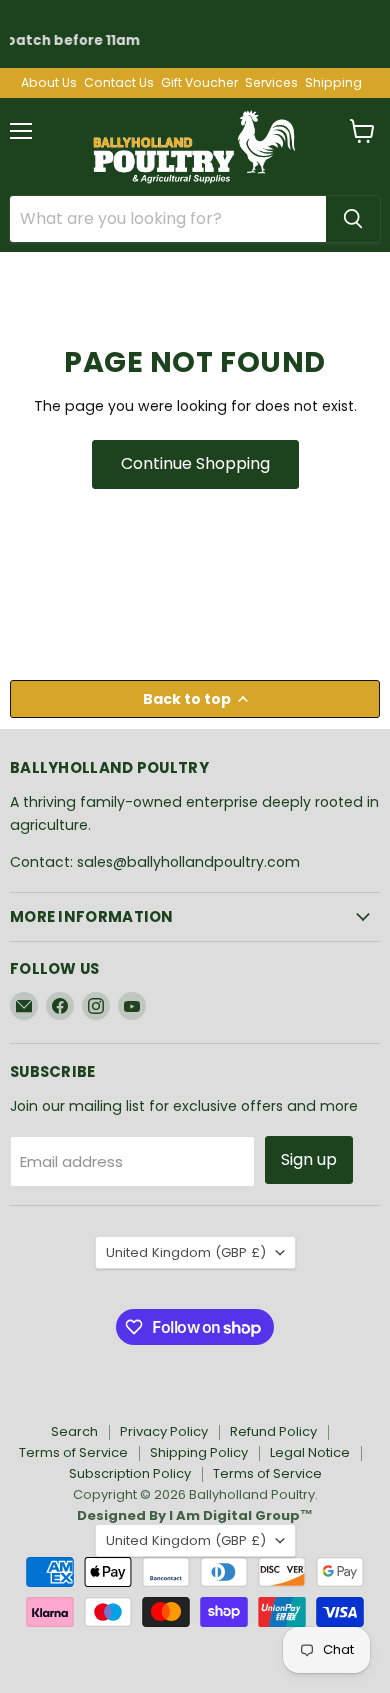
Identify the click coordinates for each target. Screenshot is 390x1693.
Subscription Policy (130, 1473)
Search (74, 1431)
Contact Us (119, 83)
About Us (49, 83)
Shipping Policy (199, 1452)
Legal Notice (310, 1452)
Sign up (309, 1159)
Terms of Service (73, 1452)
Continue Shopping (195, 463)
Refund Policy (273, 1431)
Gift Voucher (199, 83)
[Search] (353, 219)
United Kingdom (186, 1252)
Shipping (333, 83)
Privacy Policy (164, 1431)
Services (271, 83)
